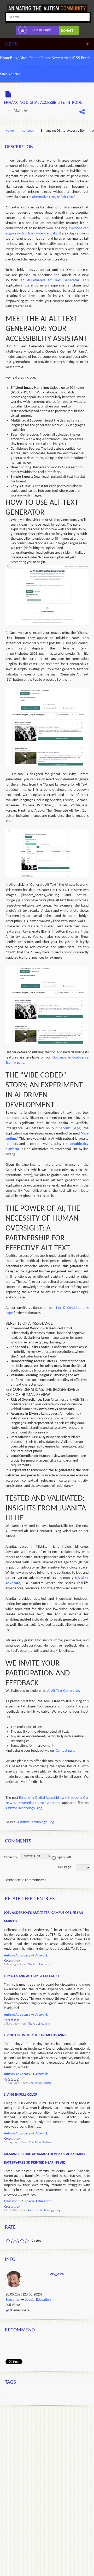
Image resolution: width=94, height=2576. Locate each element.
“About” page (70, 1128)
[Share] (82, 112)
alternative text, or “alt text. (53, 197)
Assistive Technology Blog (24, 1808)
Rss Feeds (27, 131)
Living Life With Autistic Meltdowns (35, 2035)
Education (12, 2201)
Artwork (42, 1956)
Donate (67, 31)
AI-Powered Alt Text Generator (53, 280)
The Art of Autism (39, 1965)
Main (19, 111)
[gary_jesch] (15, 2279)
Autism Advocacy (17, 1956)
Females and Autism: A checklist (32, 1976)
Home (10, 131)
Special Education (38, 2201)
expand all (63, 1857)
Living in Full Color (21, 2095)
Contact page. (66, 1751)
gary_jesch (56, 2274)
